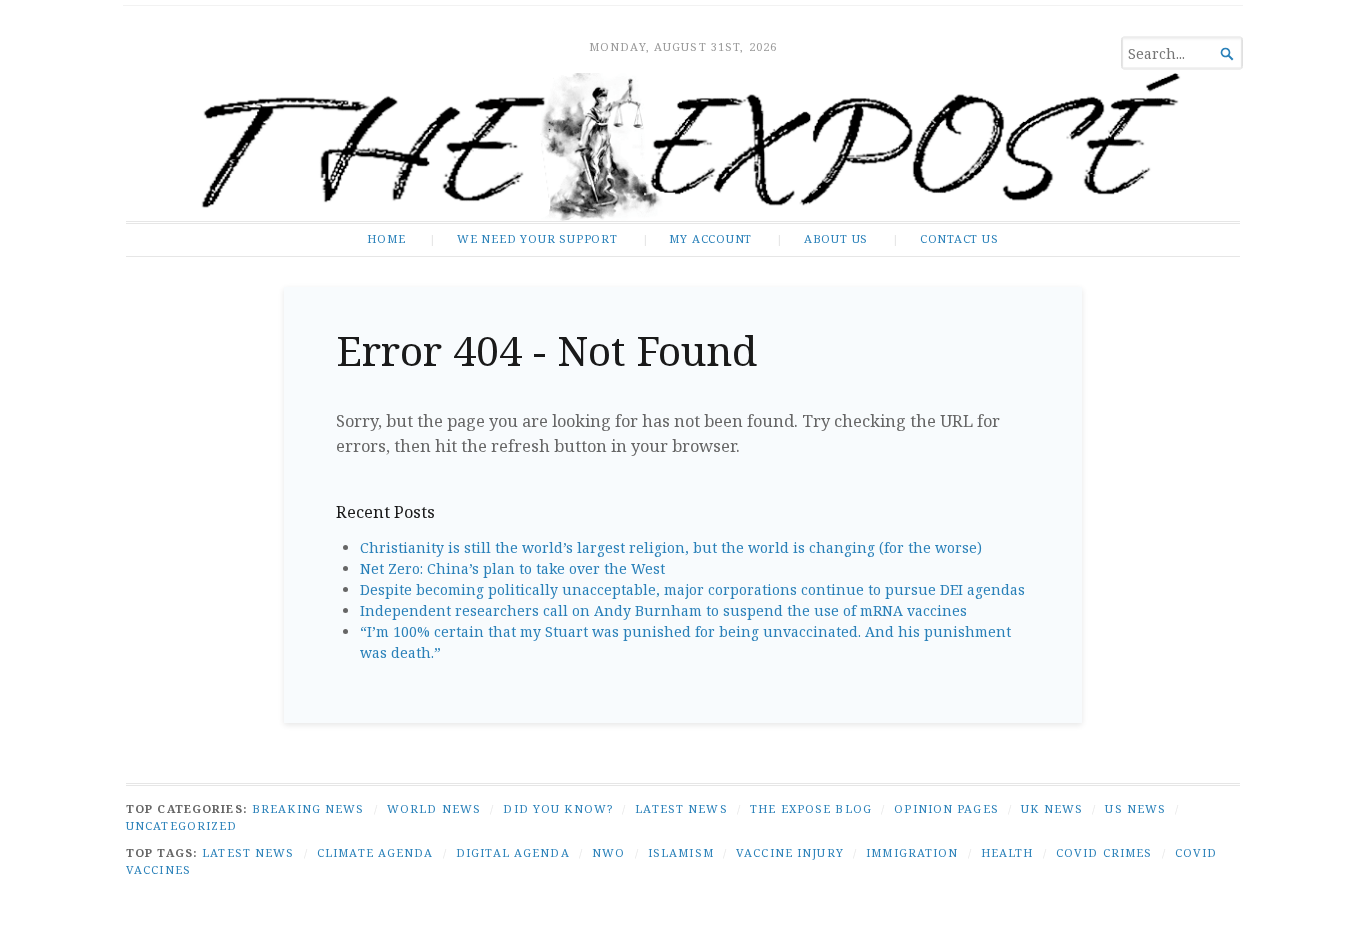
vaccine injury (790, 852)
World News (434, 808)
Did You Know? (558, 808)
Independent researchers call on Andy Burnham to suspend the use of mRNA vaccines (663, 610)
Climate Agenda (375, 852)
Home (386, 238)
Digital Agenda (513, 852)
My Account (710, 238)
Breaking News (308, 808)
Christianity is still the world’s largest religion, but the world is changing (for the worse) (671, 547)
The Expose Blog (811, 808)
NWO (608, 852)
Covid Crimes (1104, 852)
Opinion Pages (946, 808)
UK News (1052, 808)
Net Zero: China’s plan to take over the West (512, 568)
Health (1007, 852)
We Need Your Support (537, 238)
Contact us (959, 238)
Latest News (681, 808)
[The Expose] (683, 147)
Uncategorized (182, 825)
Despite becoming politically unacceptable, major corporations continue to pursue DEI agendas (692, 589)
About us (836, 238)
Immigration (912, 852)
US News (1135, 808)
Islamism (681, 852)
